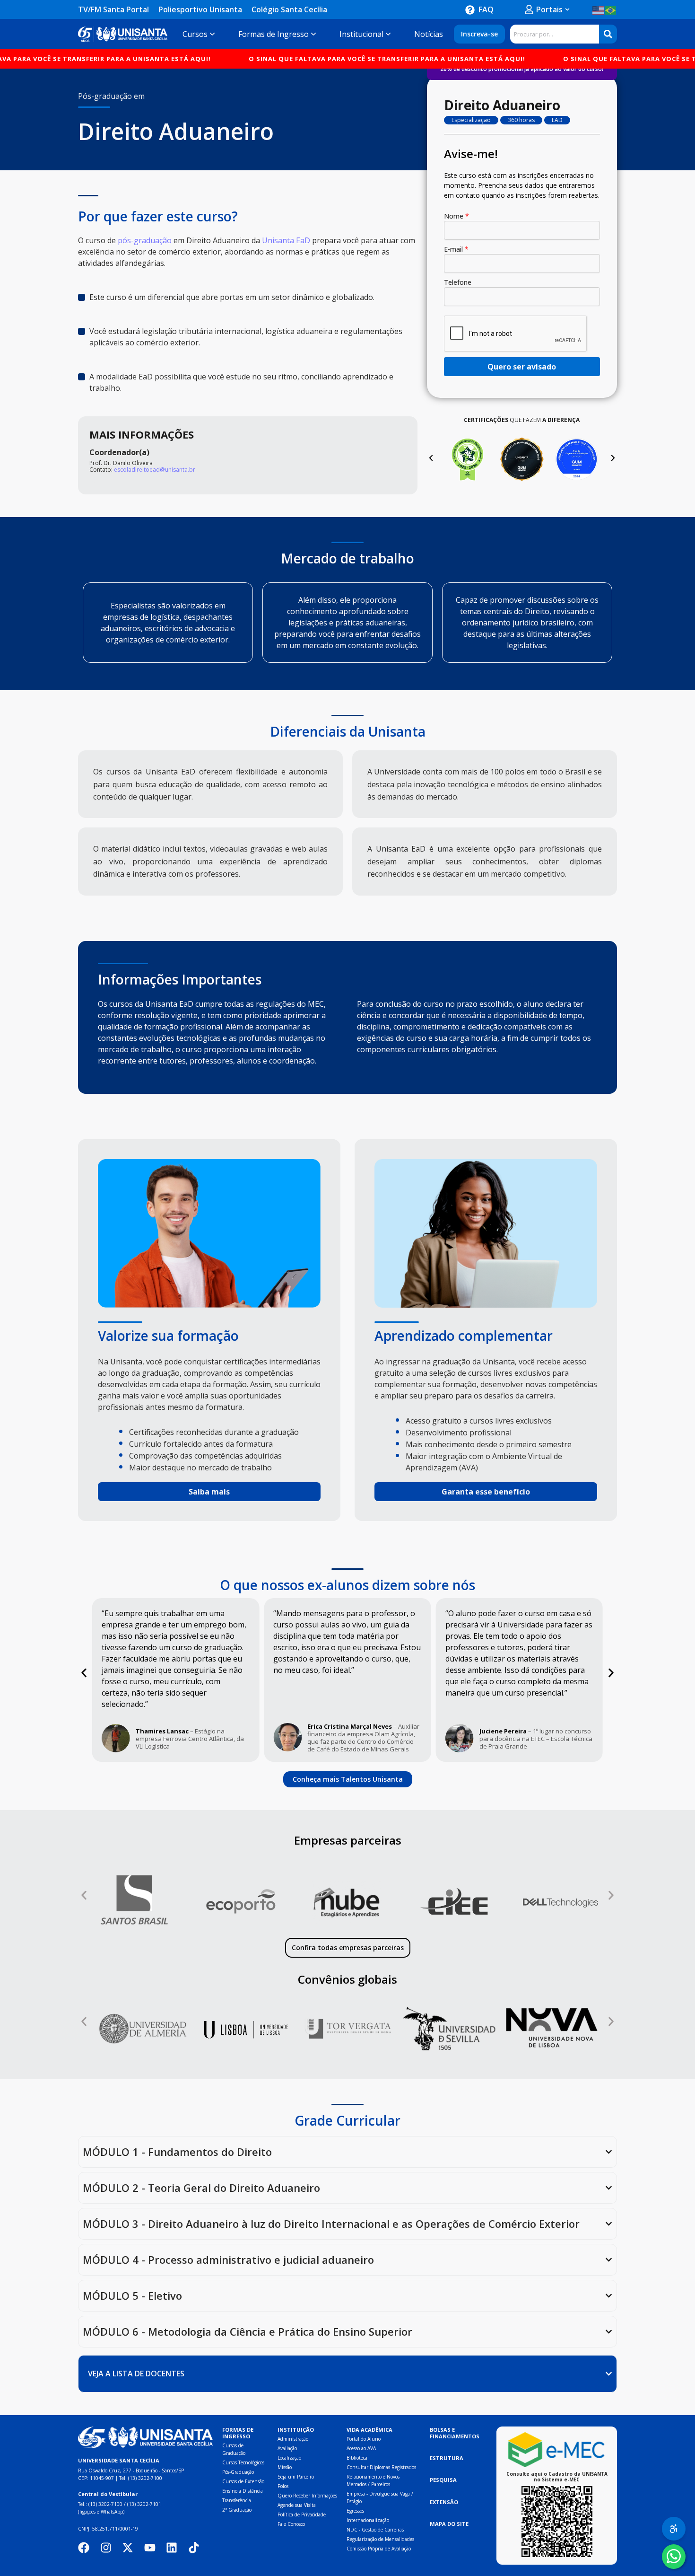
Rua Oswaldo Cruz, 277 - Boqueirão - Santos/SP (131, 2470)
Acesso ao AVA (361, 2448)
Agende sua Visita (297, 2505)
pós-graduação (145, 240)
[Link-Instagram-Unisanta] (106, 2548)
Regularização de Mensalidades (380, 2539)
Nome (456, 216)
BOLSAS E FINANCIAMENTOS (455, 2433)
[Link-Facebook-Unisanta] (84, 2548)
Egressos (355, 2511)
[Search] (608, 34)
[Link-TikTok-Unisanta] (194, 2548)
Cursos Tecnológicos (243, 2462)
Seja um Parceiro (296, 2477)
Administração (293, 2439)
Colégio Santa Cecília (289, 9)
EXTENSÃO (444, 2502)
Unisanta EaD (286, 240)
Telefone (458, 282)
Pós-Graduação (238, 2472)
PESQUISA (443, 2480)
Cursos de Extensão (243, 2481)
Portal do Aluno (364, 2439)
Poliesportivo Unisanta (200, 9)
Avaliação (287, 2448)
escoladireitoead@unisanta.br (155, 470)
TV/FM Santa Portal (113, 9)
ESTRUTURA (447, 2458)
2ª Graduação (237, 2510)
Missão (285, 2467)
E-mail (456, 249)
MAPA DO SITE (449, 2524)
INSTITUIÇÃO (296, 2430)
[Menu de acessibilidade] (674, 2529)
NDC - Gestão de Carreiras (375, 2530)
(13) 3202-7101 (144, 2504)
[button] (431, 458)
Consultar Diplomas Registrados (381, 2467)
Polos (283, 2486)
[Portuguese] (611, 9)
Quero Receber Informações (307, 2496)
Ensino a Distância (243, 2491)
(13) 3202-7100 (145, 2478)
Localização (289, 2458)
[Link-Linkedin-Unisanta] (172, 2548)
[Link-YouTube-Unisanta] (150, 2548)
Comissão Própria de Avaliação (379, 2549)
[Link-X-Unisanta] (128, 2548)
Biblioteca (357, 2458)
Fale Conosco (291, 2524)
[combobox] (555, 34)
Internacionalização (368, 2520)
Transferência (237, 2500)
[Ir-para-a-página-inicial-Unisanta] (145, 2438)
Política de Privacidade (302, 2514)
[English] (599, 9)
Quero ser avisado (522, 367)
